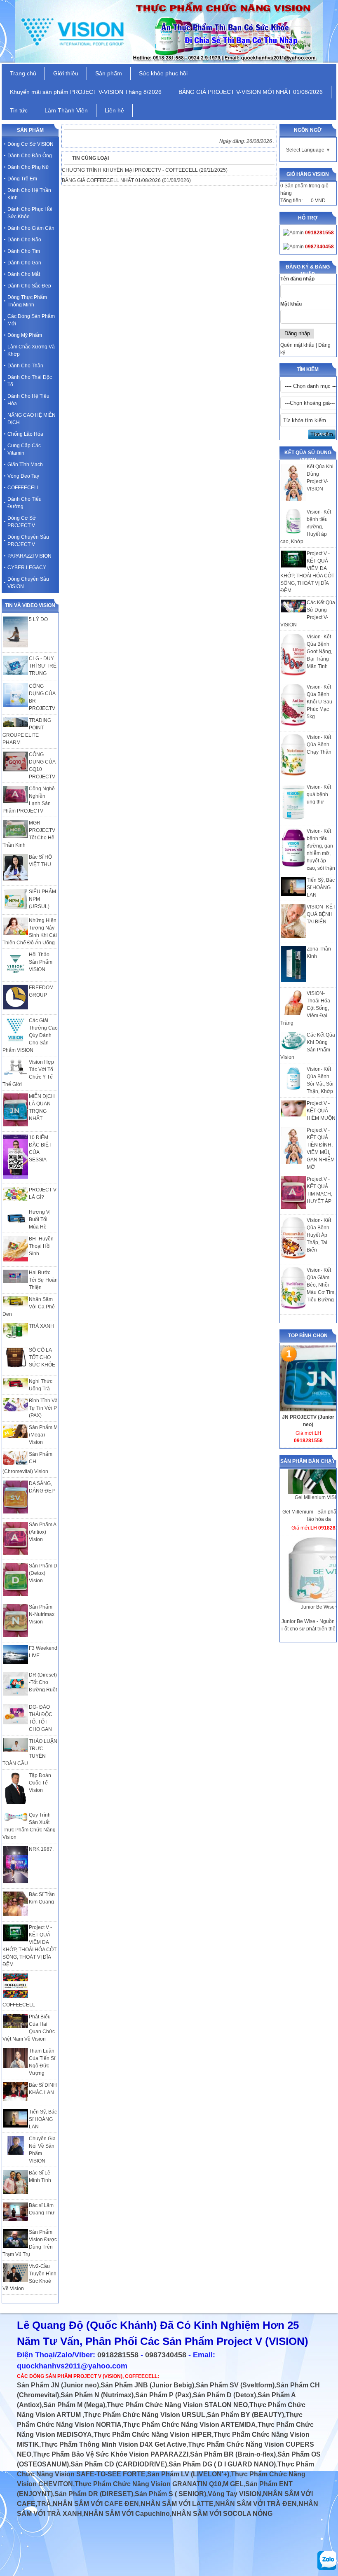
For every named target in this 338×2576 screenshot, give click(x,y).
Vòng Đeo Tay (23, 476)
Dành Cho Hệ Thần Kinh (29, 194)
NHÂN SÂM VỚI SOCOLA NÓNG (222, 2514)
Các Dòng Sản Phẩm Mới (31, 320)
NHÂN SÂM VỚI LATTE (177, 2504)
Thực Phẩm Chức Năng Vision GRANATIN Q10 (148, 2484)
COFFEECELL (24, 488)
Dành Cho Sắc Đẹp (29, 286)
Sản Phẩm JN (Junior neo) (58, 2385)
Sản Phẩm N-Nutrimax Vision (42, 1614)
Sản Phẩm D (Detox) (224, 2395)
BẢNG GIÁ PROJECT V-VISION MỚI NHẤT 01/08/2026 (251, 92)
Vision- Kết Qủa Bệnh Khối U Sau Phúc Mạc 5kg (319, 702)
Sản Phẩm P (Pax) (163, 2395)
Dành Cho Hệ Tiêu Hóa (28, 400)
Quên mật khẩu (297, 345)
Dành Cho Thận (25, 366)
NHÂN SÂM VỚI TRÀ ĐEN (256, 2504)
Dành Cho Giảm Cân (31, 228)
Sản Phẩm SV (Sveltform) (235, 2385)
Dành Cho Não (24, 240)
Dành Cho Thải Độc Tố (30, 381)
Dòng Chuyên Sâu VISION (28, 583)
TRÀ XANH (41, 1326)
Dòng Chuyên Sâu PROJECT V (28, 541)
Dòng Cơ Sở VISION (31, 144)
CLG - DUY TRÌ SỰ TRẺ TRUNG (43, 666)
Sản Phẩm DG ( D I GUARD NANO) (222, 2464)
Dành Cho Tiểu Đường (25, 503)
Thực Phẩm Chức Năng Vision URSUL (145, 2415)
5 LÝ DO (38, 619)
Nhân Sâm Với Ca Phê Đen (29, 1307)
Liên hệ (114, 110)
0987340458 (166, 2355)
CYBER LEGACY (27, 568)
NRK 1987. (41, 1849)
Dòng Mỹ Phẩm (25, 335)
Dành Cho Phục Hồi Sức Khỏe (30, 213)
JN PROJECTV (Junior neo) (308, 1421)
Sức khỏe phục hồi (163, 73)
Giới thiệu (66, 73)
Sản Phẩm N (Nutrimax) (97, 2395)
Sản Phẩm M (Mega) (74, 2405)
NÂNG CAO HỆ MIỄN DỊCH (32, 419)
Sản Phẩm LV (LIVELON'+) (188, 2474)
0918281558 (118, 2355)
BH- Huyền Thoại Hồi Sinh (41, 1246)
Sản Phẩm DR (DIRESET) (94, 2494)
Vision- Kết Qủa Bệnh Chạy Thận (319, 745)
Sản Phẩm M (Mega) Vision (43, 1435)
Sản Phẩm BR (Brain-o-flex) (233, 2454)
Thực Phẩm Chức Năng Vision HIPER (153, 2435)
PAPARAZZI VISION (29, 556)
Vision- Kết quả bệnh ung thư (319, 794)
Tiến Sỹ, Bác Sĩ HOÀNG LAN (321, 887)
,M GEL (232, 2484)
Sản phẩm (109, 73)
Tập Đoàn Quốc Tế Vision (40, 1783)
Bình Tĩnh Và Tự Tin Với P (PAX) (43, 1408)
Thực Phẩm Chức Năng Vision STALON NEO (177, 2405)
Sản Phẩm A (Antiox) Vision (42, 1532)
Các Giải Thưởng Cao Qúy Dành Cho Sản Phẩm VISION (30, 1035)
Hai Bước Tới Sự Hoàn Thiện (43, 1280)
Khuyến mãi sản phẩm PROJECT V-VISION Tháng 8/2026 (86, 92)
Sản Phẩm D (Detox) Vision (43, 1573)
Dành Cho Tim (24, 251)
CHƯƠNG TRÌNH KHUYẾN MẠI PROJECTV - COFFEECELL (130, 170)
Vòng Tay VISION (235, 2494)
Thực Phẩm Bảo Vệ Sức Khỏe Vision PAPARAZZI (111, 2454)
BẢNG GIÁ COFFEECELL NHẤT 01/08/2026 (111, 180)
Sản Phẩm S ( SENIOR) (170, 2494)
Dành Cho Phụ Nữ (28, 167)
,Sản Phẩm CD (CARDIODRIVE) (118, 2464)
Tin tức (19, 110)
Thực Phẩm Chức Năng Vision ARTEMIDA (190, 2425)
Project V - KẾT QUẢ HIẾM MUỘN (321, 1111)
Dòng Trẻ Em (22, 179)
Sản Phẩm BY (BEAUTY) (245, 2415)
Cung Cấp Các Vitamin (24, 449)
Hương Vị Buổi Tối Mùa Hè (40, 1219)
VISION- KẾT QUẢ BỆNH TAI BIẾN (321, 914)
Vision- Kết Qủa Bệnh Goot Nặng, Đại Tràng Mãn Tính (319, 652)
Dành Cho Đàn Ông (30, 156)
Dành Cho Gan (24, 263)
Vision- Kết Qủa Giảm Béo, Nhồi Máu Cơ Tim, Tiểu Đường (321, 1285)
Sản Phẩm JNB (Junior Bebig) (147, 2385)
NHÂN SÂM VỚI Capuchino (127, 2514)
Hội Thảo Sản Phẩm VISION (41, 962)
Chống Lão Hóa (25, 434)
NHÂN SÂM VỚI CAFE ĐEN (96, 2504)
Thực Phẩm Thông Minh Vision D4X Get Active (114, 2444)
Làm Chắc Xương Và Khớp (31, 350)
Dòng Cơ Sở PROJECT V (22, 522)
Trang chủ (23, 73)
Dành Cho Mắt (24, 274)
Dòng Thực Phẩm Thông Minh (27, 301)
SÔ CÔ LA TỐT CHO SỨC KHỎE (42, 1357)
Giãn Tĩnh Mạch (25, 465)
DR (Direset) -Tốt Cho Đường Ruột (43, 1682)
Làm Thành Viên (66, 110)
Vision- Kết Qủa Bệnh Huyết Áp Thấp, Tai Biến (319, 1235)
